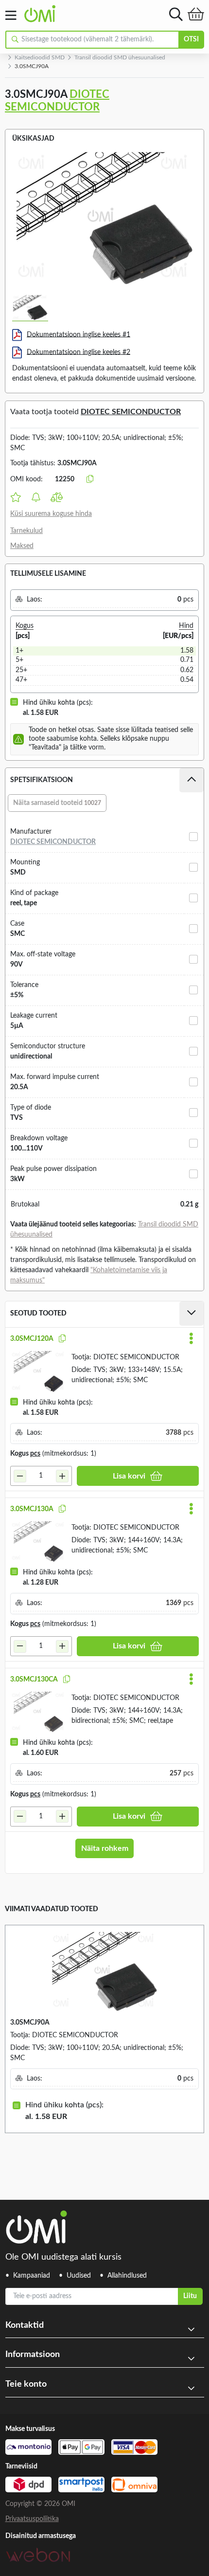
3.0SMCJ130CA (34, 1680)
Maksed (22, 546)
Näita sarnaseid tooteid (57, 803)
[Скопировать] (90, 479)
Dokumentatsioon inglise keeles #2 (78, 352)
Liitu (190, 2296)
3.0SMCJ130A (32, 1509)
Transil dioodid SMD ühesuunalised (120, 57)
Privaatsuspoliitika (32, 2519)
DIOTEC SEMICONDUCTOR (131, 412)
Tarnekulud (26, 531)
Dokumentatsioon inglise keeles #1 (78, 334)
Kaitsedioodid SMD (40, 57)
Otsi (191, 39)
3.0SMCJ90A (30, 2023)
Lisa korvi (129, 1476)
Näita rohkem (105, 1848)
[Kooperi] (62, 1339)
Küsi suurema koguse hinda (51, 514)
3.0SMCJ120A (32, 1339)
